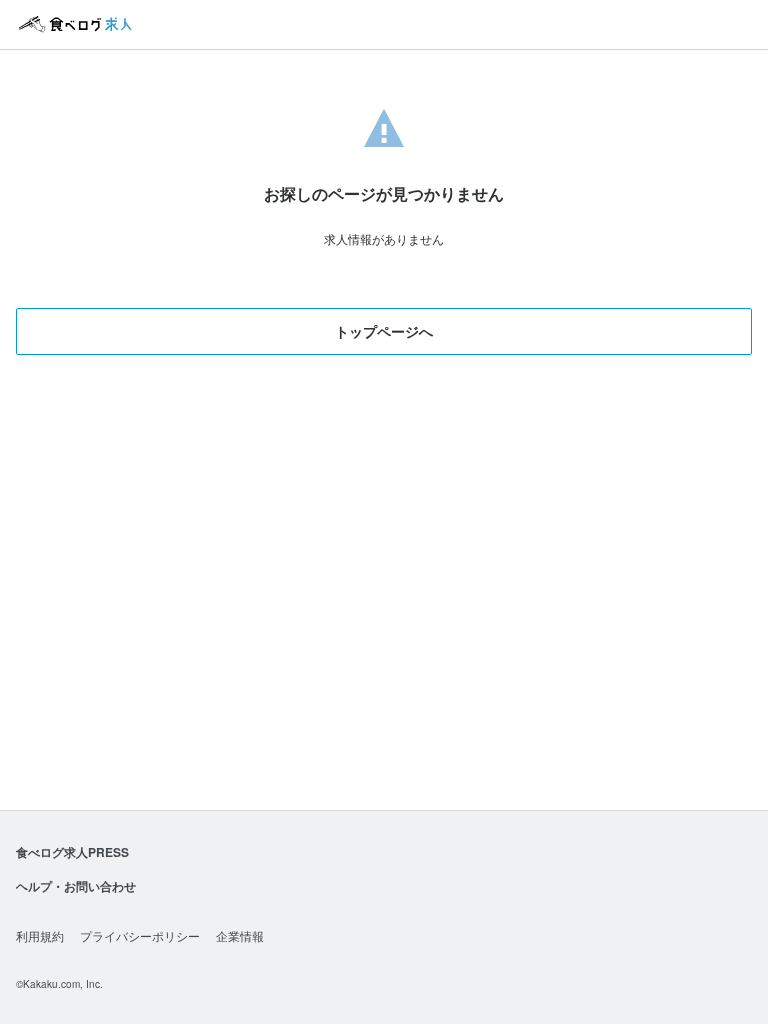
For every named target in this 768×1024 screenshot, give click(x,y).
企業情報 (240, 935)
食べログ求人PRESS (72, 852)
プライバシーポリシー (140, 935)
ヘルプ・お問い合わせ (76, 886)
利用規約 (40, 935)
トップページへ (384, 331)
